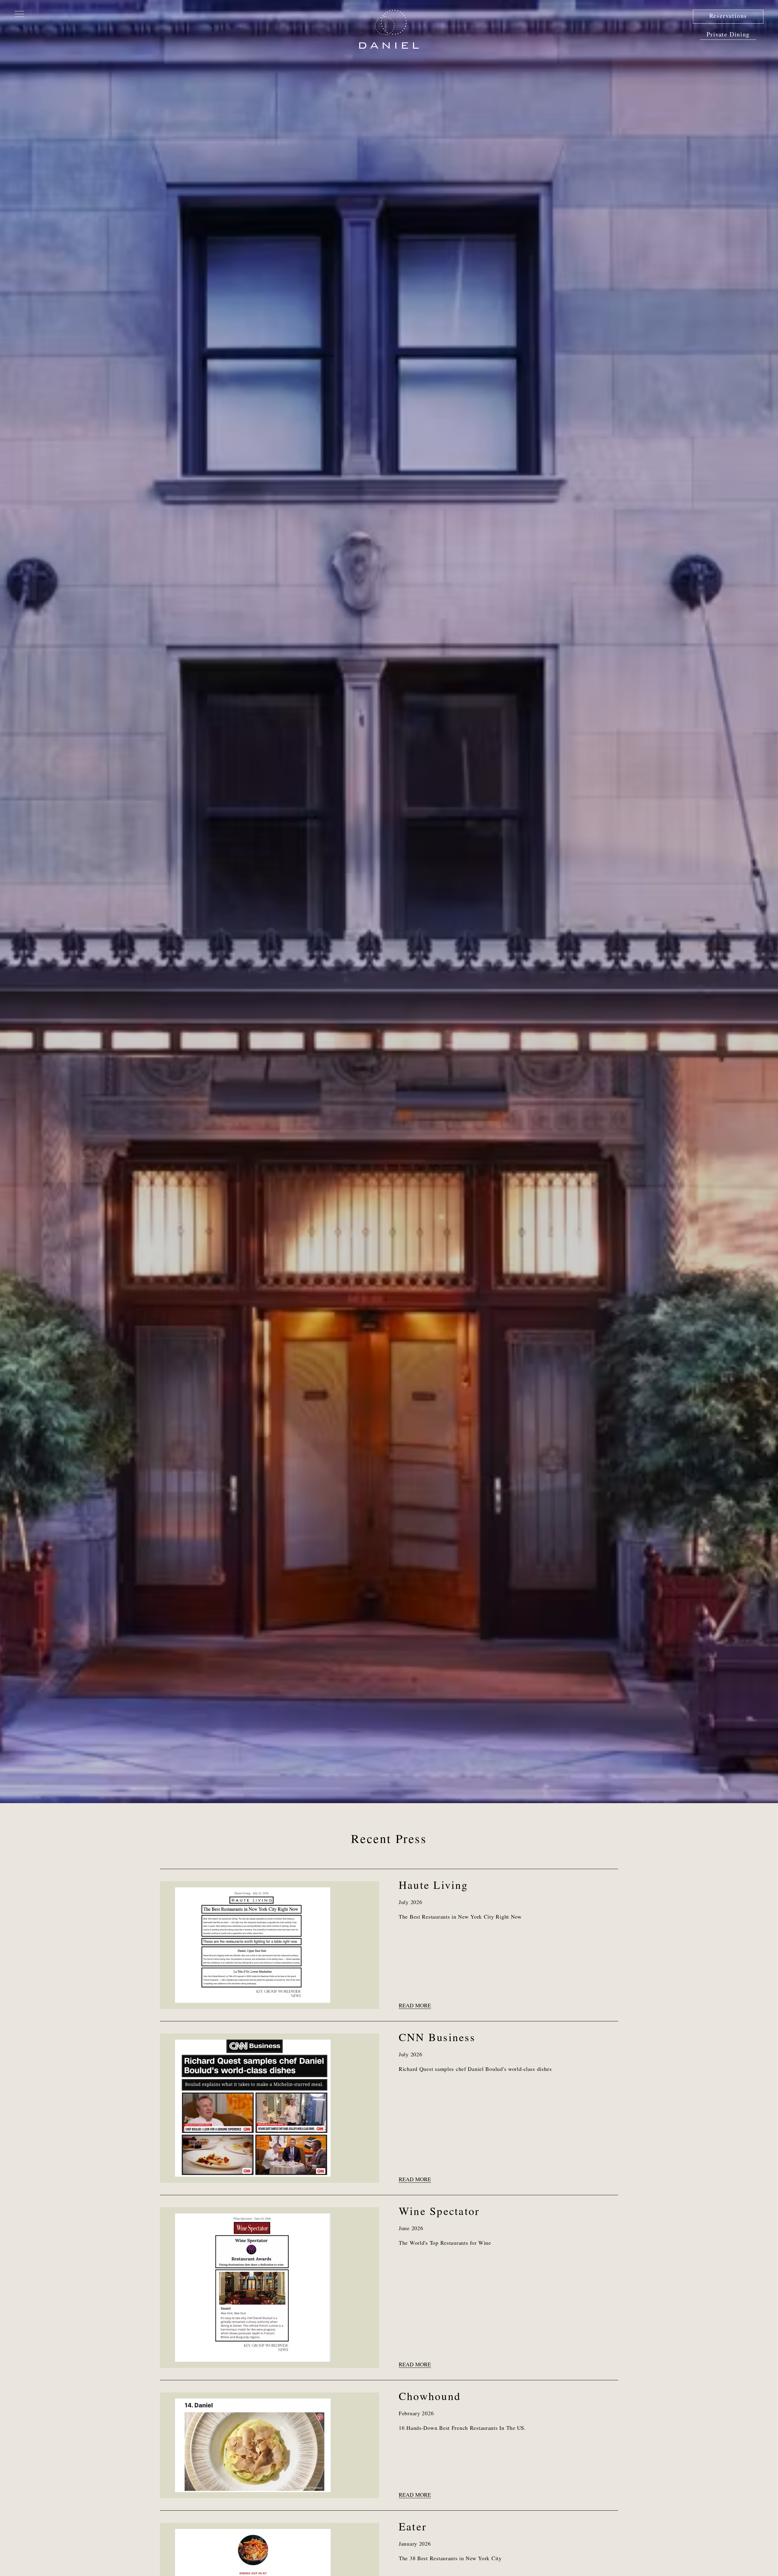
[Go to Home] (389, 29)
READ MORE (415, 2006)
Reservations (728, 17)
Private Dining (728, 35)
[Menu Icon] (19, 13)
